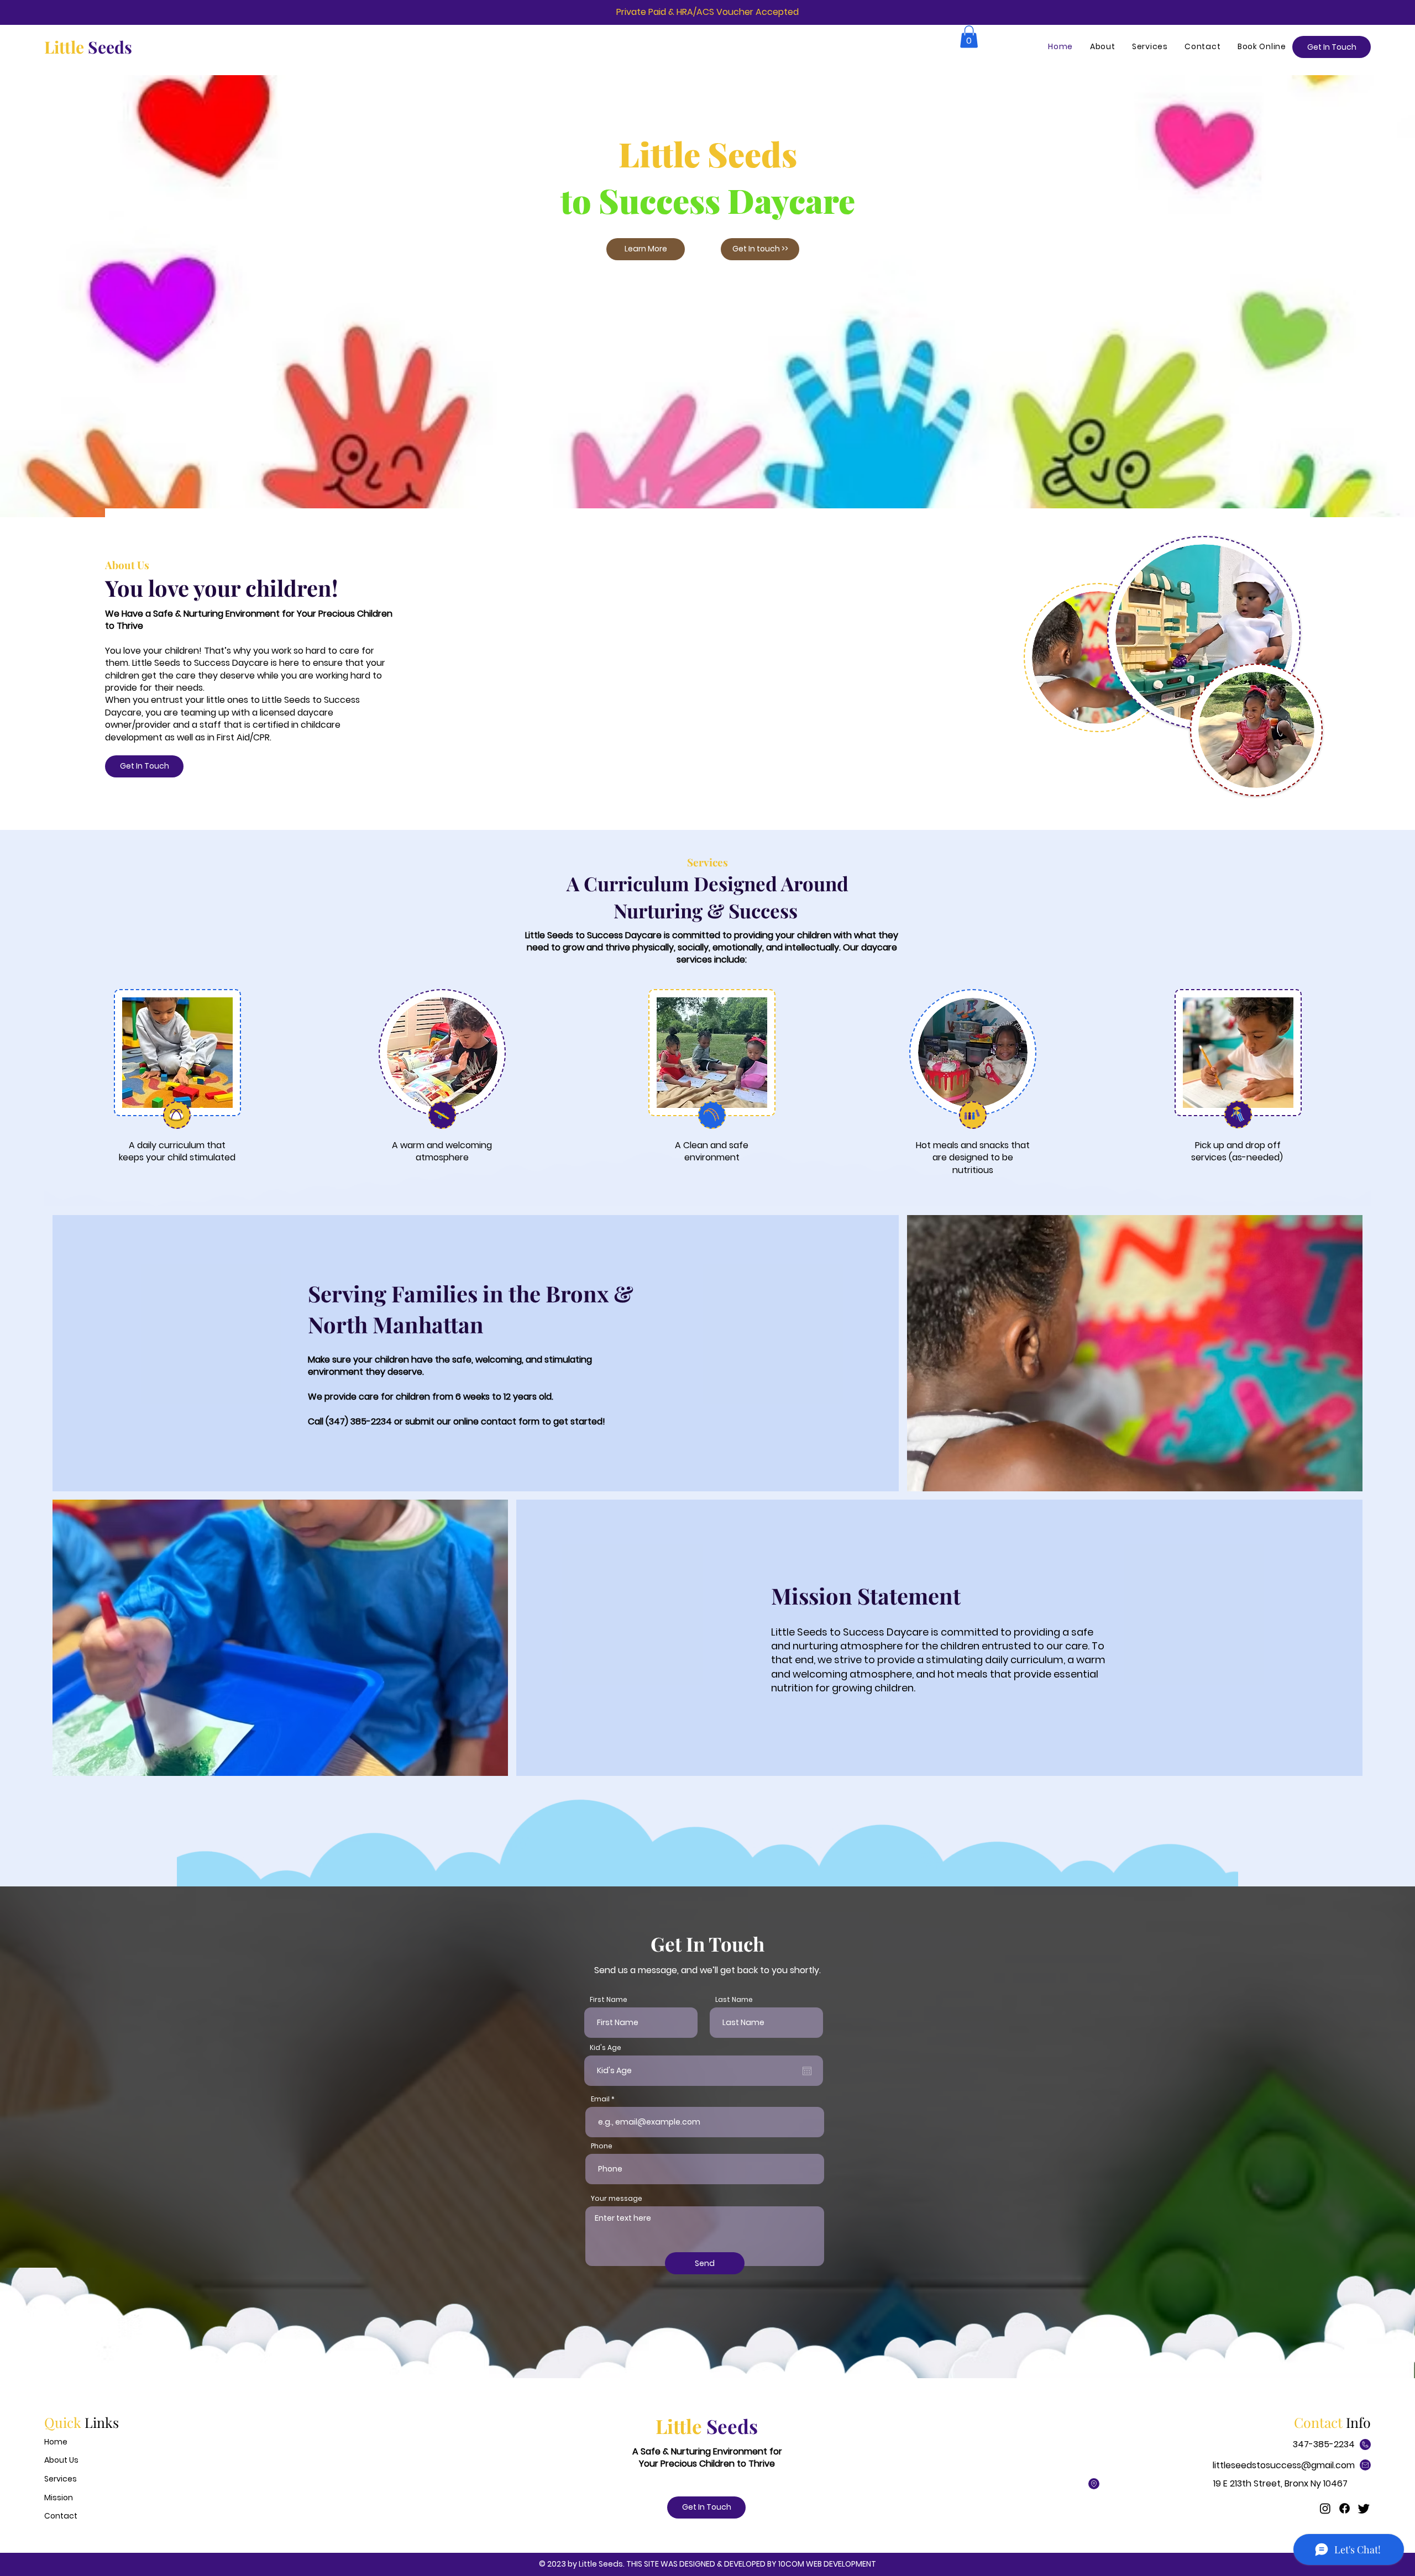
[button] (969, 37)
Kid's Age (606, 2048)
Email (600, 2099)
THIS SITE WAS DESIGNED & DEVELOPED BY (702, 2564)
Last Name (734, 2000)
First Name (609, 2000)
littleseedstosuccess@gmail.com (1284, 2465)
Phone (602, 2146)
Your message (617, 2199)
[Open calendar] (807, 2071)
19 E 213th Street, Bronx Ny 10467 (1280, 2483)
